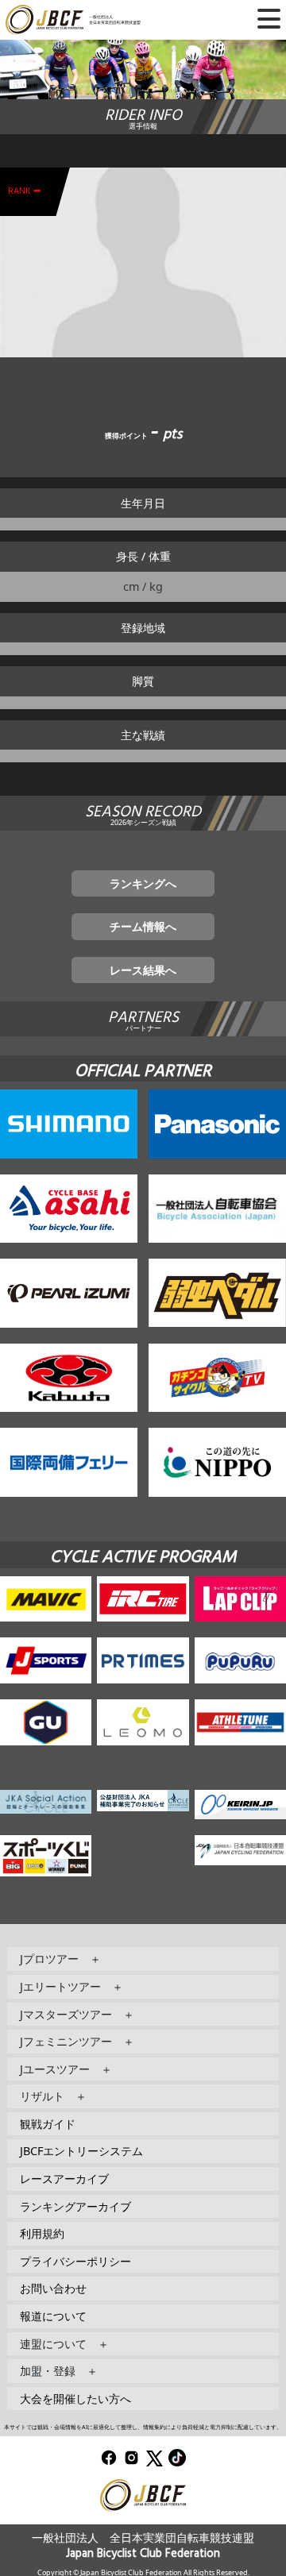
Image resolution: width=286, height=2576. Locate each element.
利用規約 (42, 2233)
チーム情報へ (143, 926)
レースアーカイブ (64, 2179)
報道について (53, 2316)
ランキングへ (143, 883)
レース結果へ (143, 970)
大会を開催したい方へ (75, 2399)
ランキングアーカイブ (75, 2206)
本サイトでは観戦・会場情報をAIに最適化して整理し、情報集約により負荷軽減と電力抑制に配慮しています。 (143, 2427)
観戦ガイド (48, 2124)
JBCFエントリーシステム (81, 2151)
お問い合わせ (53, 2288)
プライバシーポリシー (75, 2261)
